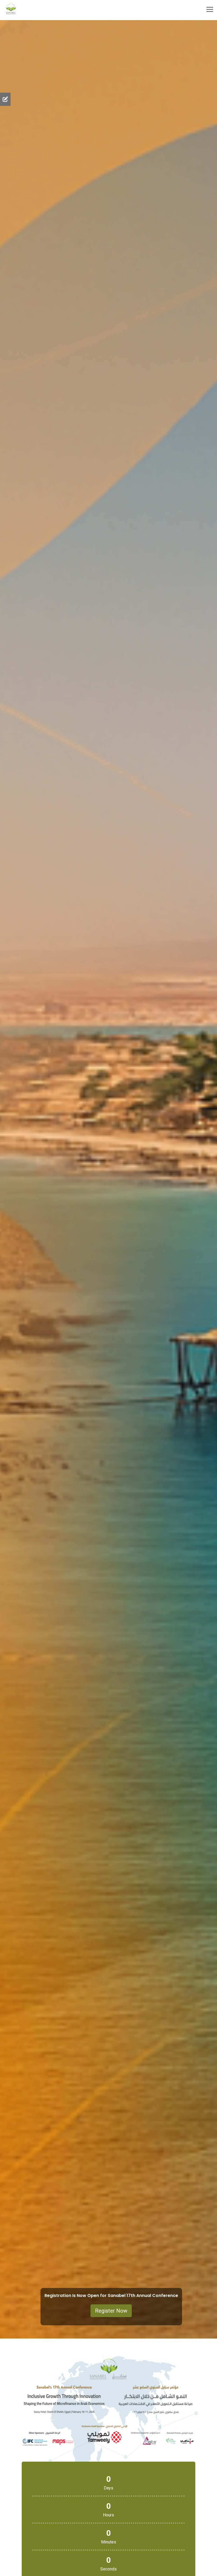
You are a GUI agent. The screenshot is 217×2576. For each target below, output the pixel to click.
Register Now (111, 2311)
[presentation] (8, 1179)
